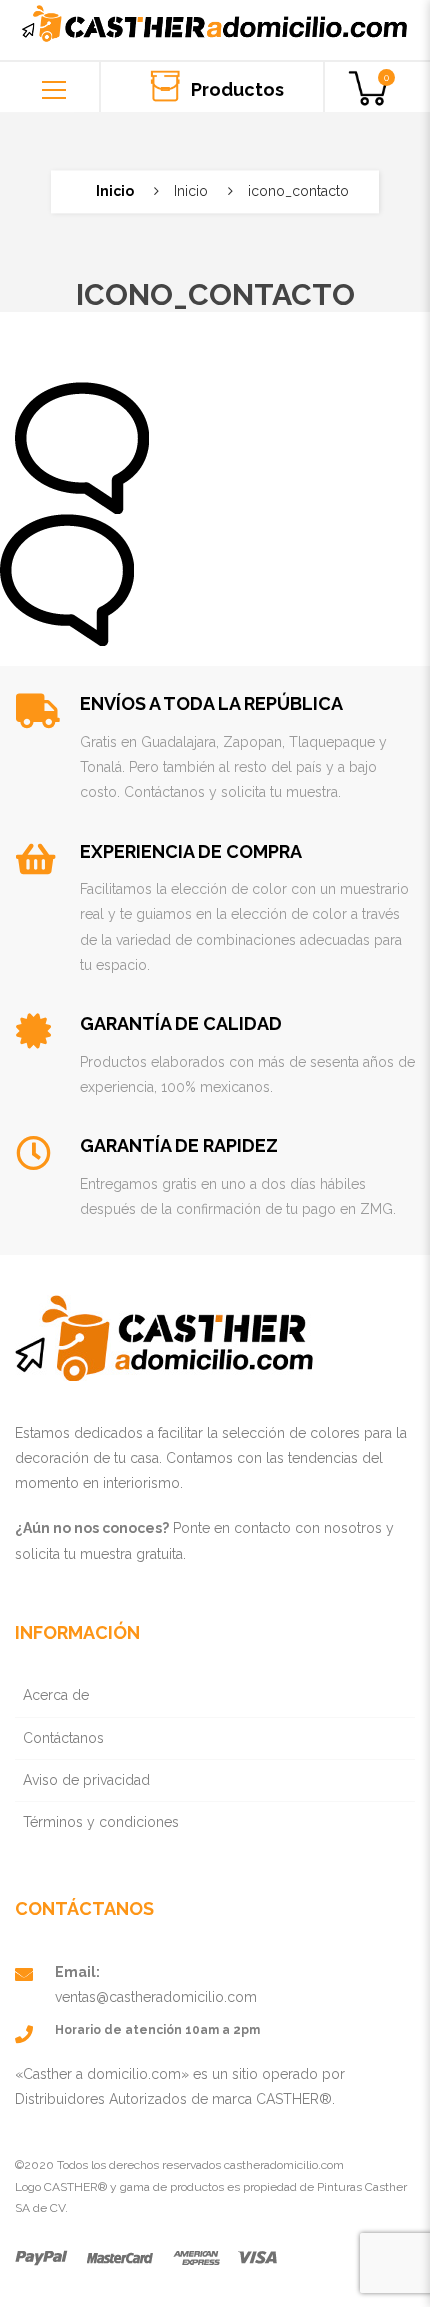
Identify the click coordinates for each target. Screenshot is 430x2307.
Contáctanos (63, 1738)
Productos (235, 88)
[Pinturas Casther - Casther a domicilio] (215, 12)
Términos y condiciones (101, 1822)
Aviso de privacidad (86, 1780)
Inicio (115, 191)
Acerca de (56, 1695)
